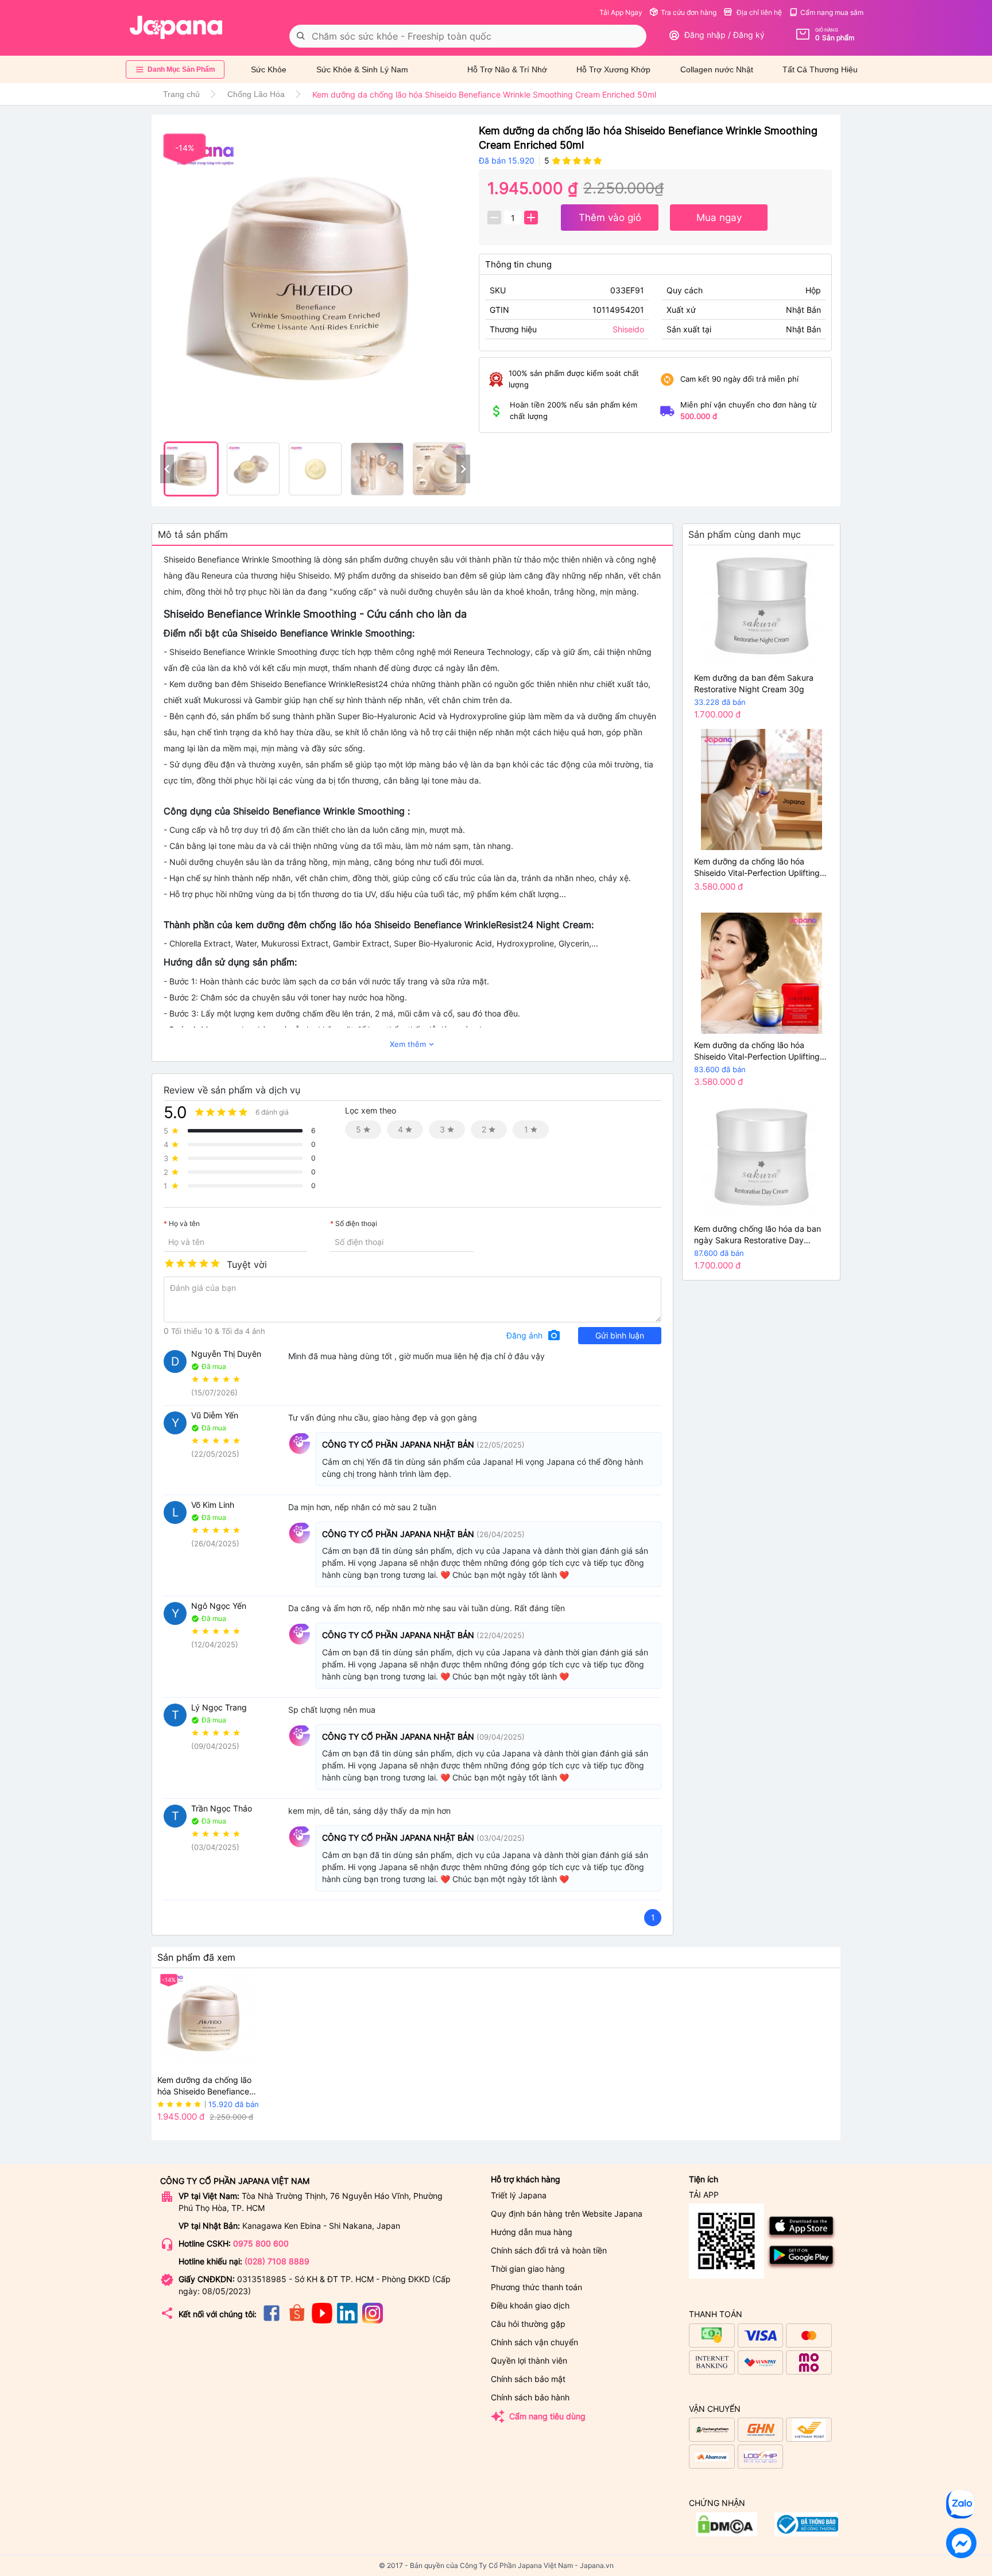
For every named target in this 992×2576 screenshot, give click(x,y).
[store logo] (176, 28)
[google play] (802, 2267)
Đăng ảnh (534, 1336)
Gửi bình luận (620, 1335)
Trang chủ (181, 94)
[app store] (802, 2238)
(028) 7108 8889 (277, 2261)
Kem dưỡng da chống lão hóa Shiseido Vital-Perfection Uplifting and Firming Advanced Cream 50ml (761, 1051)
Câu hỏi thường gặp (528, 2324)
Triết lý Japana (519, 2195)
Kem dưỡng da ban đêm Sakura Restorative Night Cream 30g (754, 683)
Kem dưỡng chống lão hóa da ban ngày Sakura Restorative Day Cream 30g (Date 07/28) (757, 1235)
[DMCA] (806, 2533)
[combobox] (468, 36)
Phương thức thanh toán (536, 2287)
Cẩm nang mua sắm (832, 12)
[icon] (272, 2320)
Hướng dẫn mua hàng (532, 2232)
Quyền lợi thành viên (529, 2360)
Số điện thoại (356, 1224)
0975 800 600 (261, 2243)
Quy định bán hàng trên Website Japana (567, 2214)
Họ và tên (184, 1224)
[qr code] (726, 2242)
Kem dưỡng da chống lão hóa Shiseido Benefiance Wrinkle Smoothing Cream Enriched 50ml (206, 2086)
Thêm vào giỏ (610, 218)
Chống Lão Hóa (256, 94)
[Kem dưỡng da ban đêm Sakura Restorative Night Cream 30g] (761, 606)
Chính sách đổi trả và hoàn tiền (549, 2250)
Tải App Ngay (621, 12)
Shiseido (628, 329)
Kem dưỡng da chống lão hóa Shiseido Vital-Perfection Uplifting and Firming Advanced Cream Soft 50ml (759, 868)
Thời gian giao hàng (528, 2269)
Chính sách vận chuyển (534, 2342)
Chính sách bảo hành (530, 2397)
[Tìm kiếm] (301, 36)
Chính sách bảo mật (528, 2379)
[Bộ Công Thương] (726, 2533)
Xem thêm (413, 1044)
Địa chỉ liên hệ (758, 12)
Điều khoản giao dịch (530, 2305)
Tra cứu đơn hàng (689, 12)
